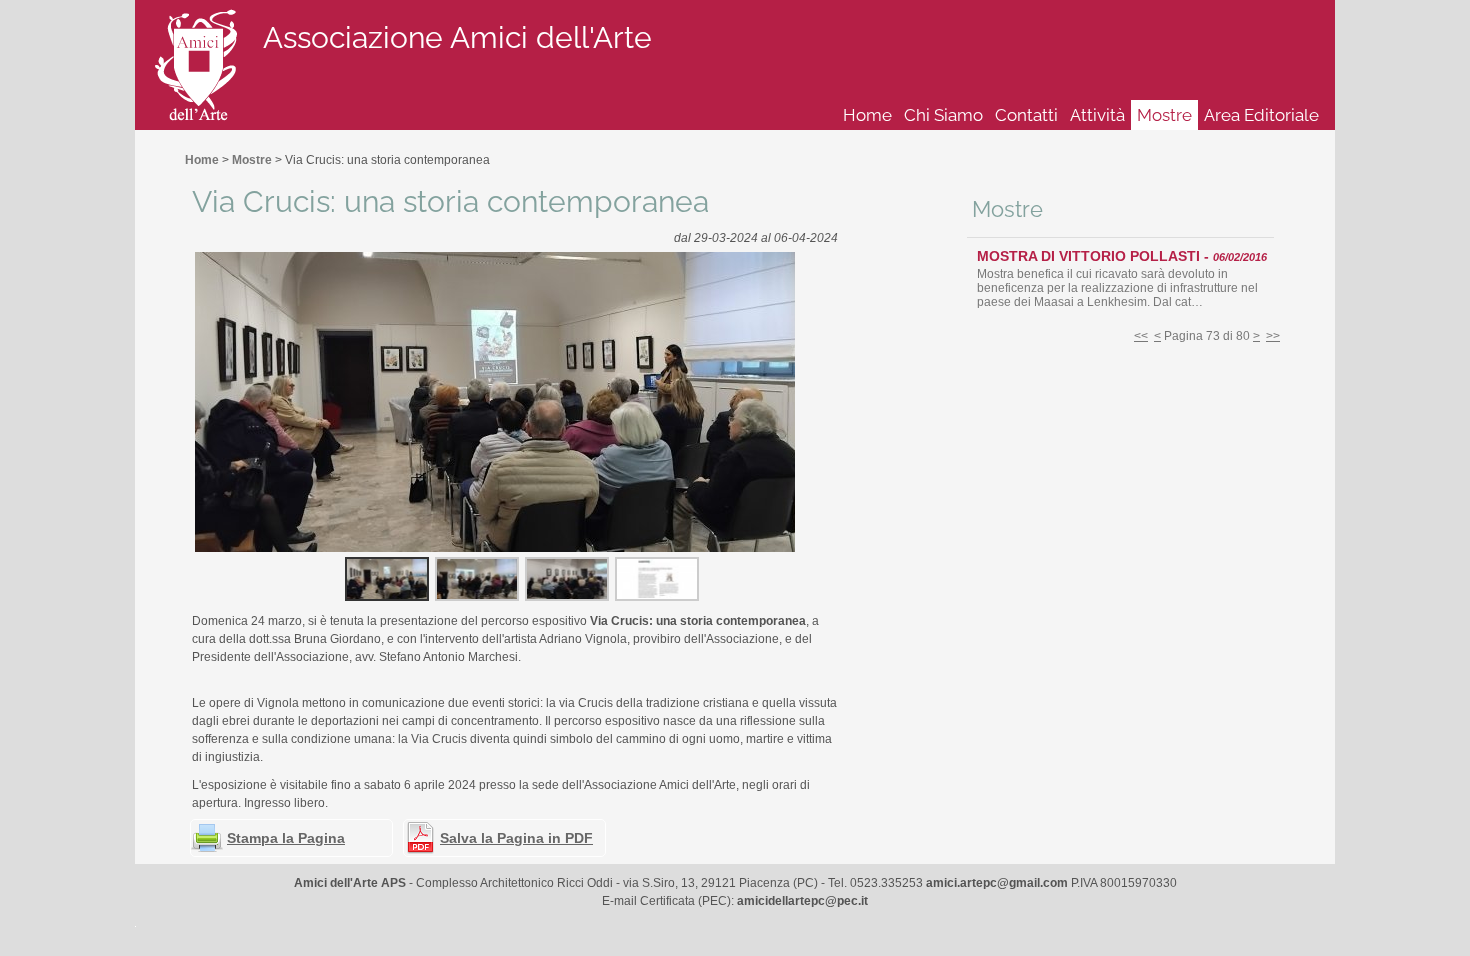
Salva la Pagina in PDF (516, 838)
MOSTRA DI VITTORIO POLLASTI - (1122, 256)
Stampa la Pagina (286, 838)
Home (867, 115)
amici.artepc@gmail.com (997, 883)
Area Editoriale (1261, 115)
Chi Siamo (943, 115)
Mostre (1164, 115)
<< (1141, 336)
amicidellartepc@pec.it (802, 901)
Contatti (1026, 115)
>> (1273, 336)
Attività (1097, 115)
